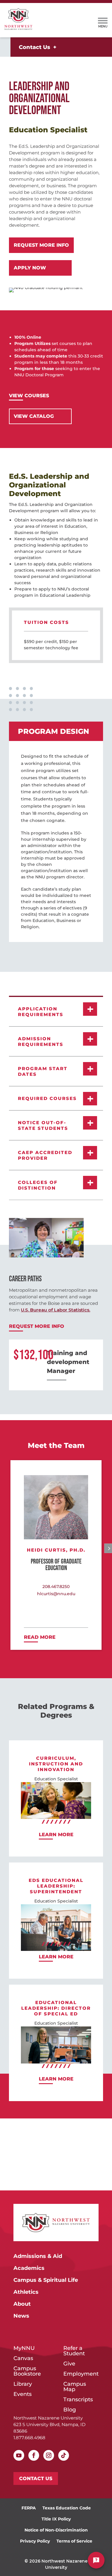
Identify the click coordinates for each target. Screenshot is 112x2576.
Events (23, 2394)
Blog (70, 2410)
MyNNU (24, 2348)
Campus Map (75, 2387)
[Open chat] (96, 2560)
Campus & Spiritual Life (46, 2280)
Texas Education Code (67, 2508)
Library (23, 2384)
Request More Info (41, 245)
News (21, 2316)
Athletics (26, 2292)
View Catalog (34, 416)
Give (69, 2364)
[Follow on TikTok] (64, 2455)
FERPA (29, 2508)
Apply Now (30, 268)
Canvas (23, 2359)
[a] (103, 20)
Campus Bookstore (27, 2371)
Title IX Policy (56, 2519)
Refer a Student (74, 2351)
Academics (29, 2268)
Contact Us (34, 47)
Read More (40, 1637)
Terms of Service (74, 2541)
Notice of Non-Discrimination (56, 2530)
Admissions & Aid (38, 2256)
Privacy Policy (35, 2541)
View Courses (29, 396)
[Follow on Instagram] (49, 2455)
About (22, 2304)
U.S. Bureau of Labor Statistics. (56, 1310)
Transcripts (78, 2400)
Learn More (56, 1835)
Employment (81, 2374)
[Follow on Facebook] (34, 2455)
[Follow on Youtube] (19, 2455)
